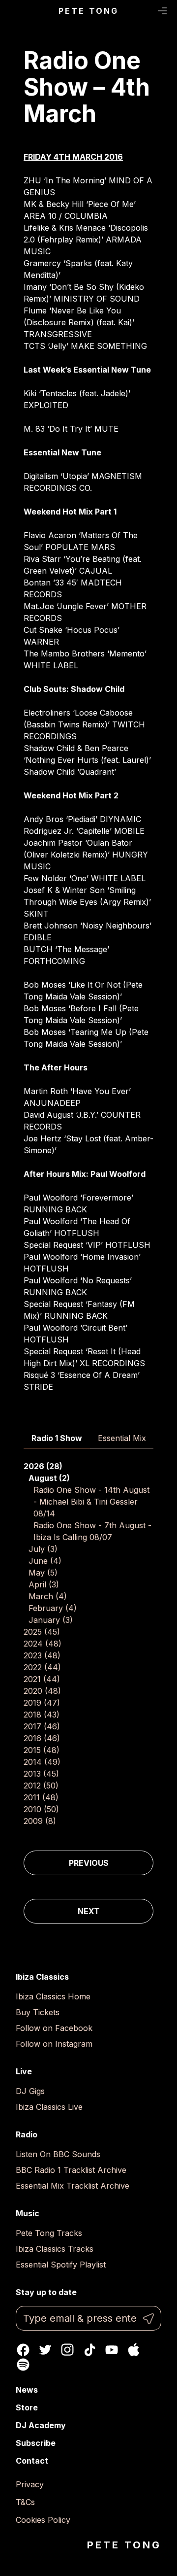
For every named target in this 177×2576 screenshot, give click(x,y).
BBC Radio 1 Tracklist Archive (71, 2170)
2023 (42, 1655)
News (27, 2390)
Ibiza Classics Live (49, 2107)
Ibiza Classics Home (53, 1996)
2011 (41, 1797)
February (53, 1608)
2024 (43, 1644)
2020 (42, 1691)
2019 (42, 1703)
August (49, 1478)
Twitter (45, 2350)
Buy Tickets (38, 2012)
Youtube (112, 2350)
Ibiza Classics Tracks (55, 2249)
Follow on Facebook (54, 2028)
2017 (42, 1726)
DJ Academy (41, 2425)
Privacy (30, 2484)
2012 (41, 1786)
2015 (42, 1750)
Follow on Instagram (54, 2044)
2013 (41, 1774)
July (43, 1549)
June (45, 1561)
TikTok (89, 2350)
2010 (41, 1809)
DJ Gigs (30, 2091)
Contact (32, 2461)
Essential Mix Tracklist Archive (73, 2186)
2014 (42, 1762)
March (48, 1596)
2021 (42, 1679)
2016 (42, 1738)
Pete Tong (89, 11)
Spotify (23, 2365)
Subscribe (36, 2443)
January (51, 1620)
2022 (42, 1667)
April (44, 1584)
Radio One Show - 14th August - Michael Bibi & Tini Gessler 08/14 (91, 1502)
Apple (134, 2350)
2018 (42, 1715)
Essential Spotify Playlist (61, 2265)
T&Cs (25, 2502)
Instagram (67, 2350)
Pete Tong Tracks (49, 2233)
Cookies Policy (43, 2520)
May (43, 1573)
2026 (43, 1466)
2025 (42, 1632)
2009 (40, 1821)
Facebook (23, 2350)
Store (27, 2407)
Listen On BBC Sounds (58, 2154)
